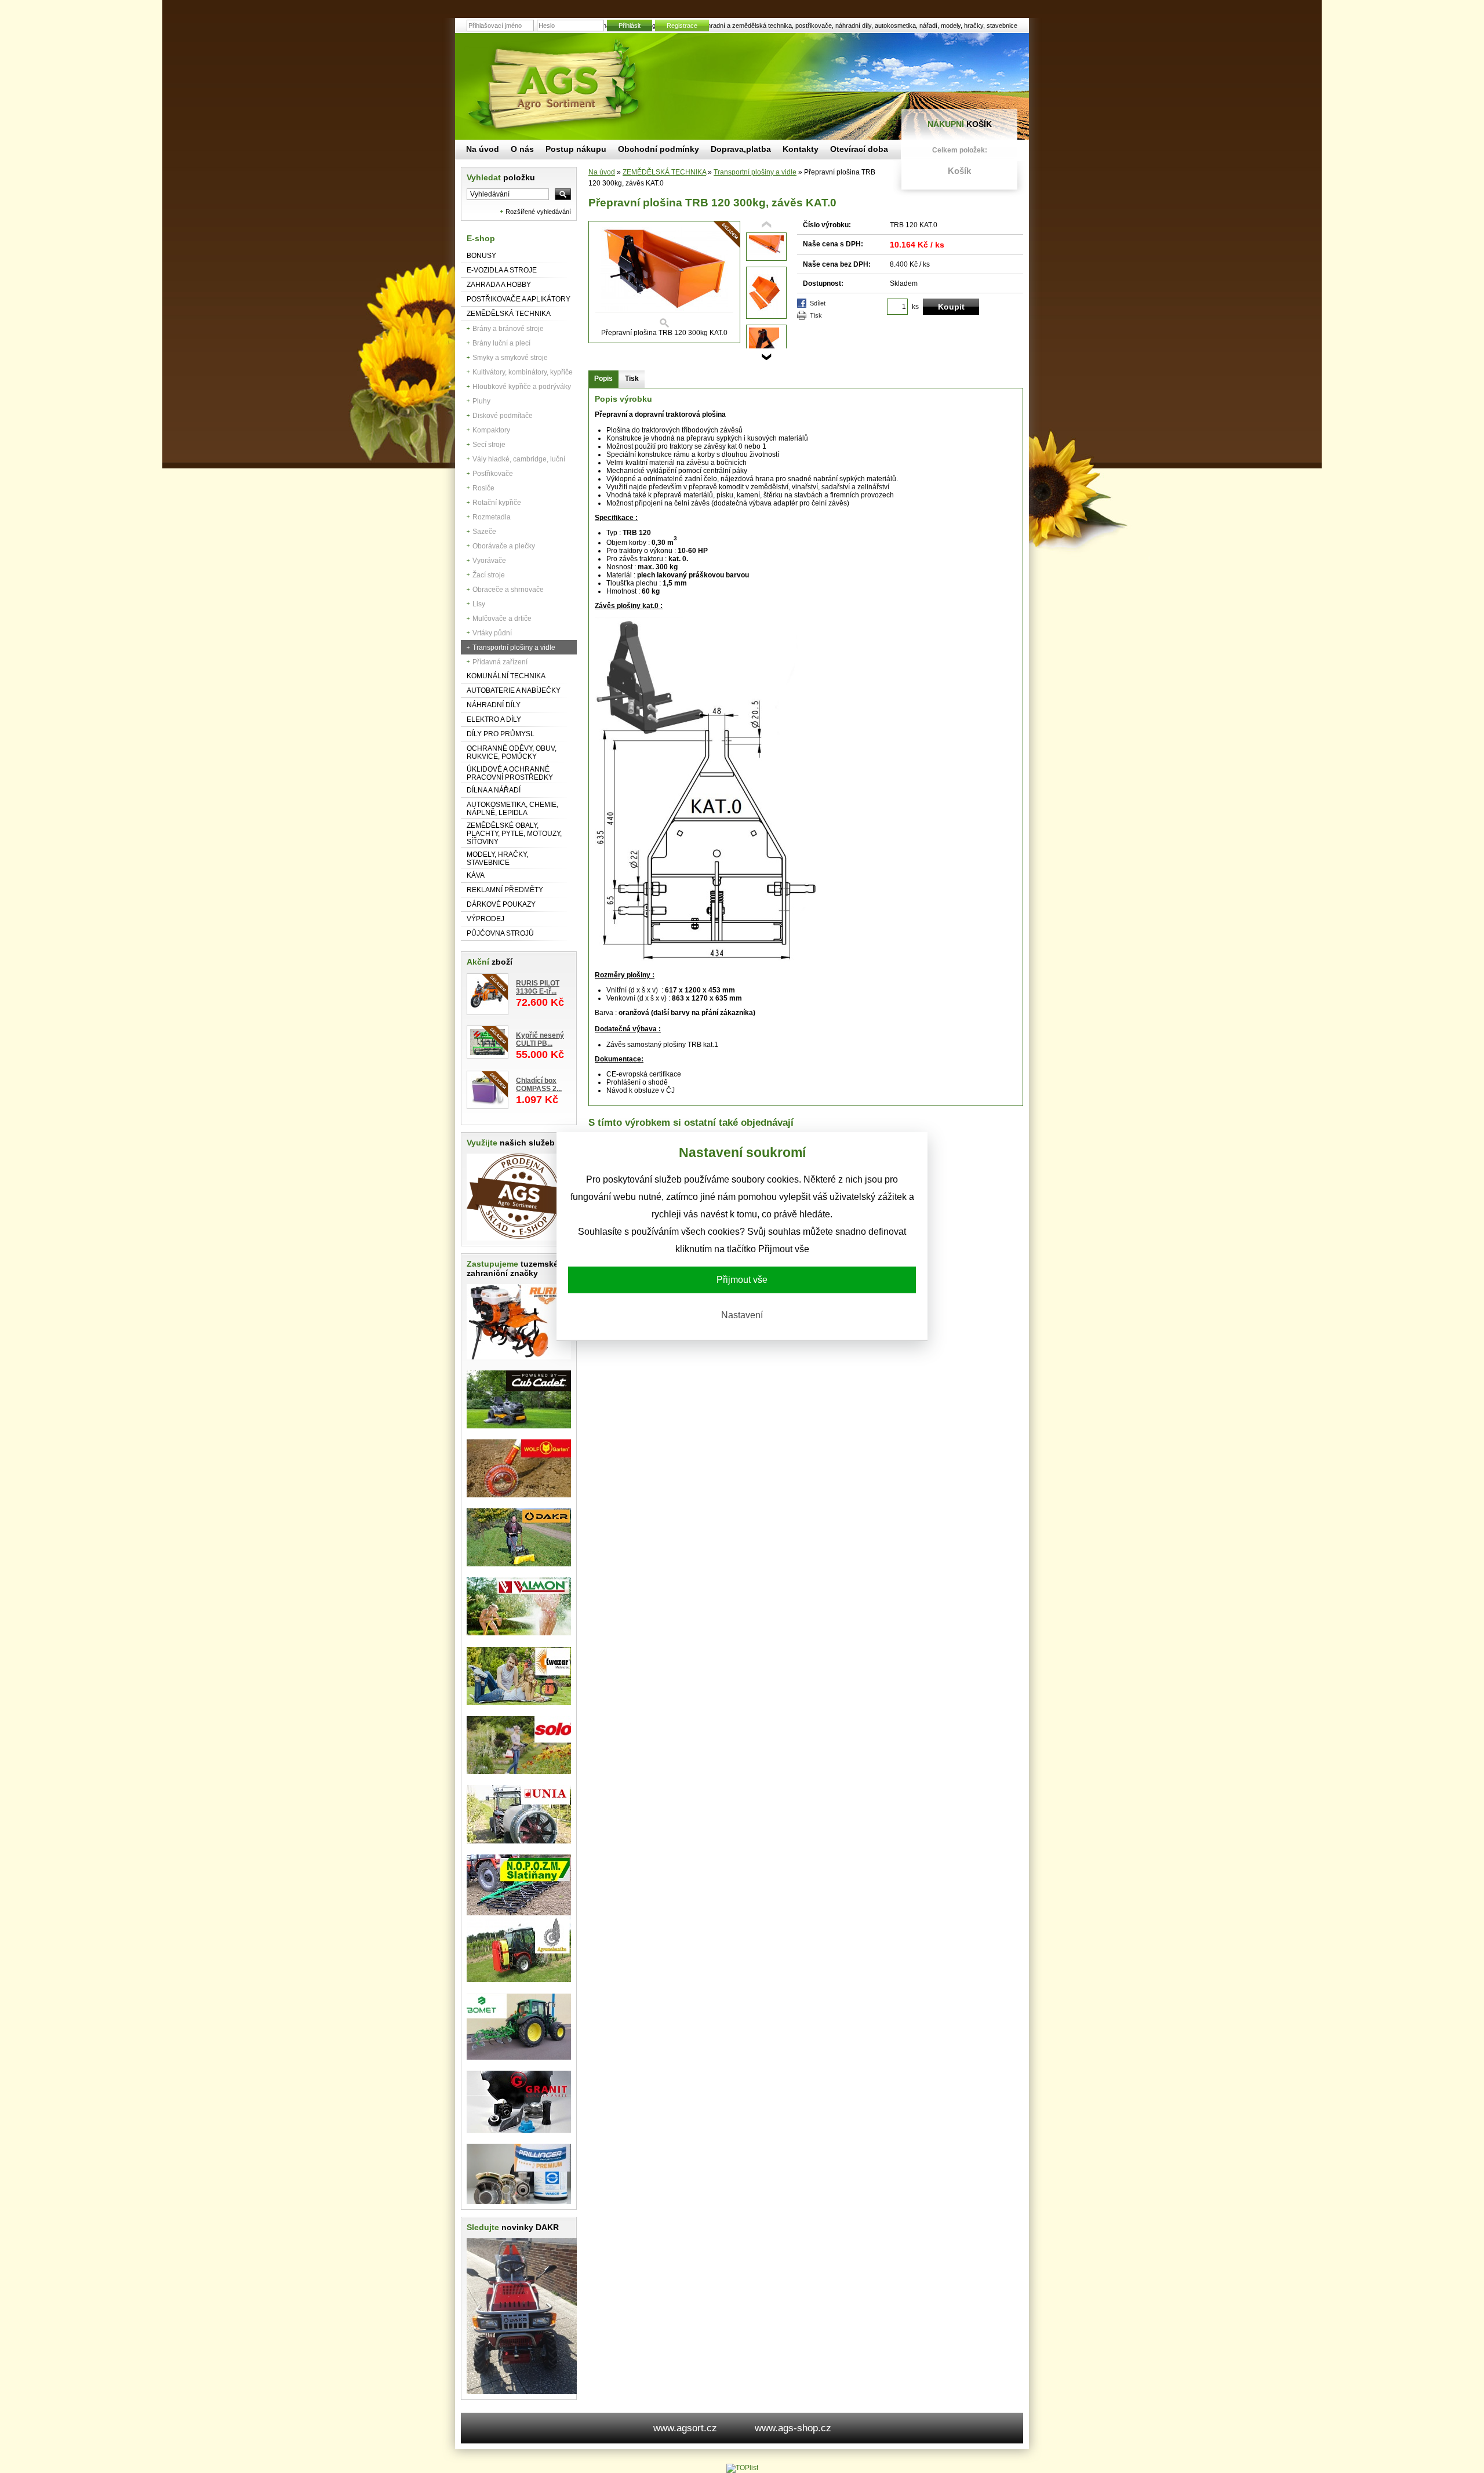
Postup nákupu (576, 149)
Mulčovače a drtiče (502, 619)
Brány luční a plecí (501, 343)
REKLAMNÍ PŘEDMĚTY (505, 890)
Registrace (682, 26)
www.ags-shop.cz (793, 2428)
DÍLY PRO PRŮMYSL (501, 734)
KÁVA (476, 875)
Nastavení (742, 1315)
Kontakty (801, 149)
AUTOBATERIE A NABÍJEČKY (514, 690)
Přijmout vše (742, 1280)
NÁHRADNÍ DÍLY (494, 705)
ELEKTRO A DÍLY (494, 719)
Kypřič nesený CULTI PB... (540, 1039)
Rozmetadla (492, 517)
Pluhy (481, 401)
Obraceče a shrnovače (508, 590)
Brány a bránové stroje (508, 329)
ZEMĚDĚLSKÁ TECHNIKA (509, 314)
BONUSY (481, 256)
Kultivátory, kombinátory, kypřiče (523, 372)
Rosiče (483, 488)
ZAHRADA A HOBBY (499, 285)
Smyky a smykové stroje (510, 358)
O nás (522, 149)
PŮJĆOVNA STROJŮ (500, 933)
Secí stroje (489, 445)
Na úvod (602, 172)
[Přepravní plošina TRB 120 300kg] (766, 256)
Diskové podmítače (503, 416)
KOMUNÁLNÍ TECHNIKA (506, 676)
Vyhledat (501, 177)
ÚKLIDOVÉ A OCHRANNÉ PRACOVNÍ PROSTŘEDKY (510, 773)
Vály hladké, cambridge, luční (519, 459)
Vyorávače (489, 561)
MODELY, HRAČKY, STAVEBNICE (497, 859)
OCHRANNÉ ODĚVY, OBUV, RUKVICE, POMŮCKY (512, 752)
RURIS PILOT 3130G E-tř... (538, 987)
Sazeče (484, 532)
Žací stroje (489, 575)
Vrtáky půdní (492, 633)
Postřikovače (493, 474)
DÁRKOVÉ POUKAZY (501, 904)
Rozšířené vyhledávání (538, 212)
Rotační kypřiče (497, 503)
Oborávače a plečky (504, 546)
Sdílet (818, 303)
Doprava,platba (741, 149)
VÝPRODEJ (485, 919)
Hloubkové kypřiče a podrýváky (522, 387)
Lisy (479, 604)
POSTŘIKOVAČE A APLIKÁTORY (519, 299)
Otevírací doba (859, 149)
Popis (603, 379)
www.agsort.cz (685, 2428)
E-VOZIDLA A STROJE (502, 270)
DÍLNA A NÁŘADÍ (494, 790)
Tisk (816, 315)
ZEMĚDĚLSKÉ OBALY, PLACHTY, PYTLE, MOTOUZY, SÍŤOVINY (514, 834)
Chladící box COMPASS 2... (539, 1085)
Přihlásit (630, 26)
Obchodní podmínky (659, 149)
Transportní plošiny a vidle (514, 648)
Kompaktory (491, 430)
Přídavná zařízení (500, 662)
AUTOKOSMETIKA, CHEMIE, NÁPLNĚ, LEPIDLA (512, 809)
